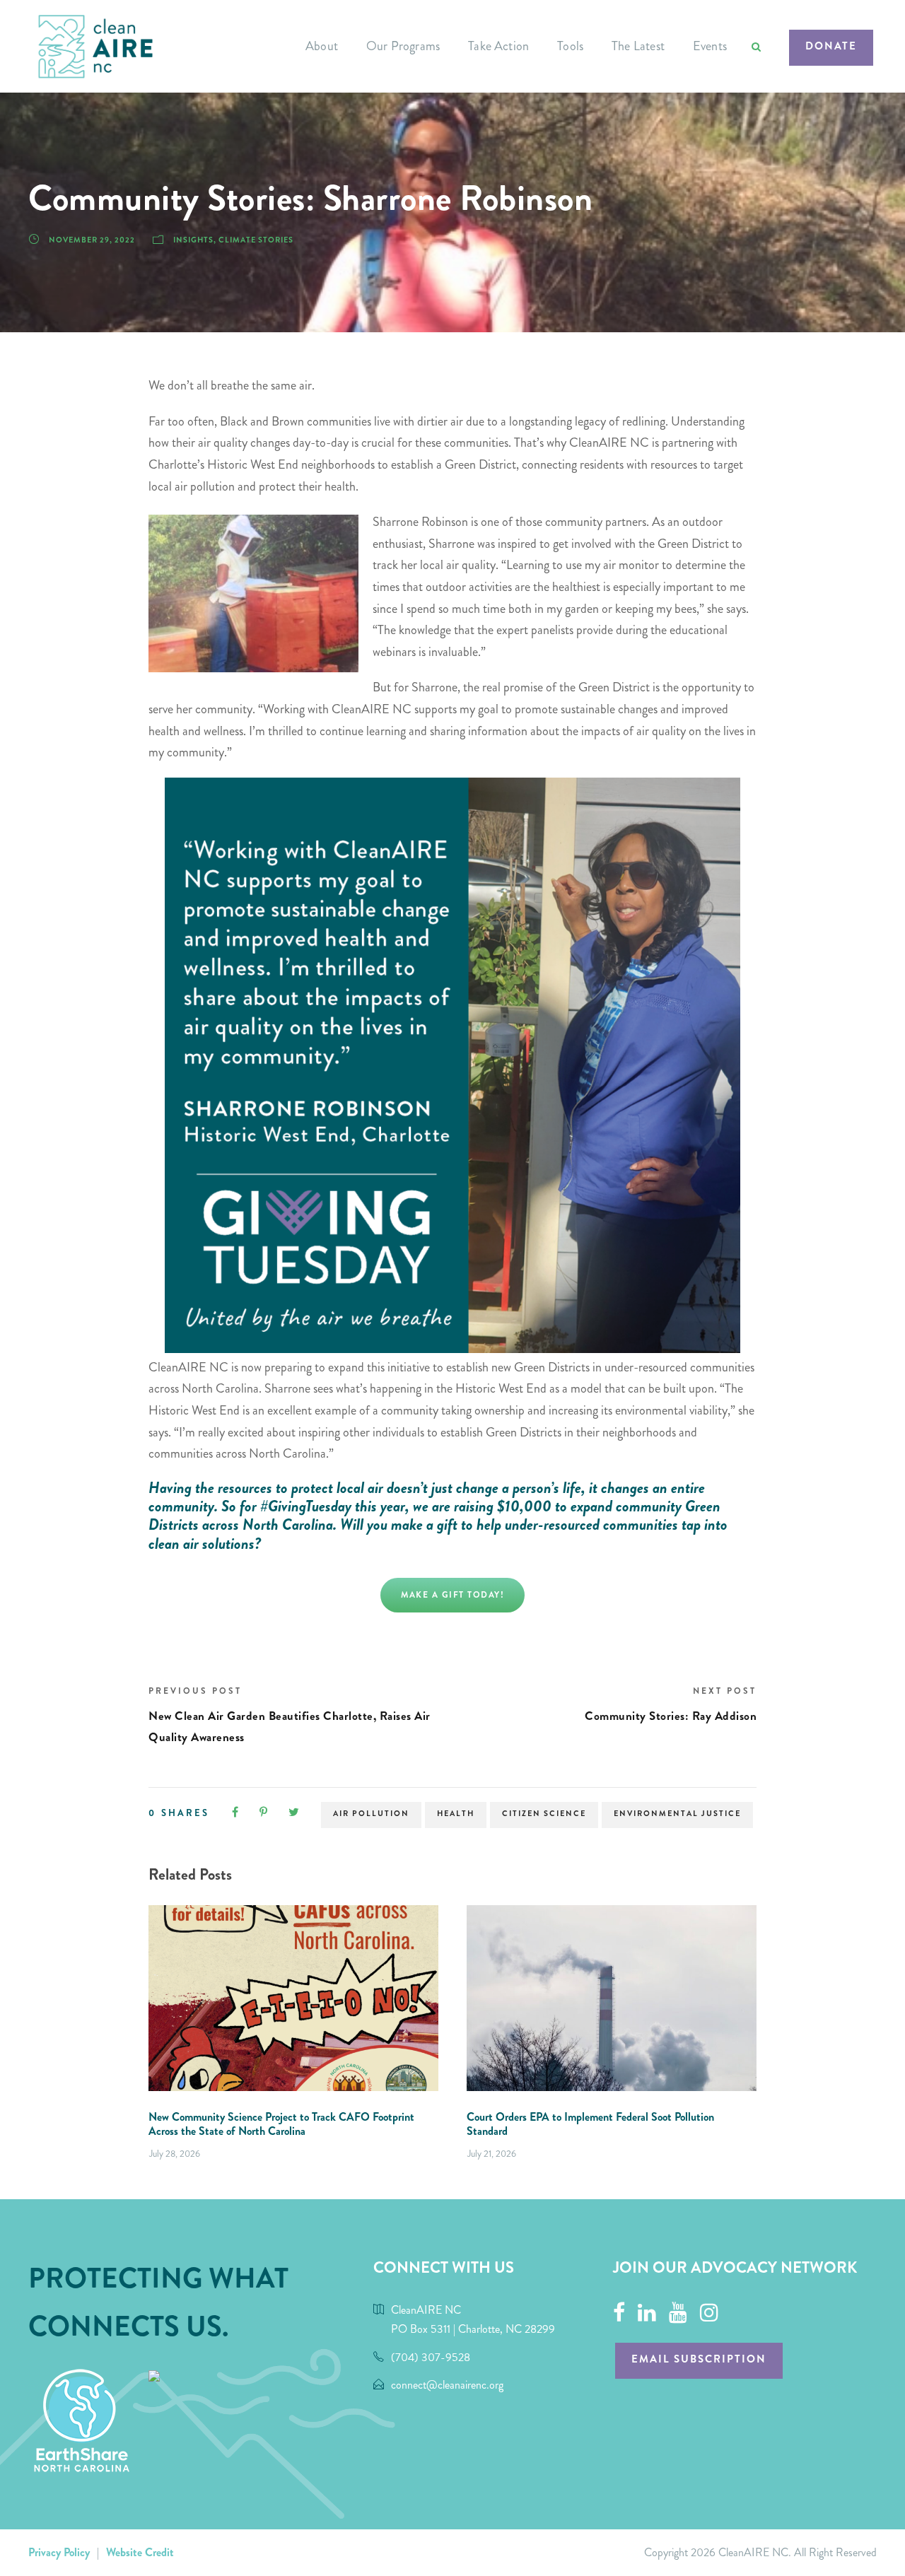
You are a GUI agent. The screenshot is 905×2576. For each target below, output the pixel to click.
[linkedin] (647, 2313)
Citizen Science (544, 1814)
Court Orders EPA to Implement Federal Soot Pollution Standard (590, 2124)
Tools (570, 46)
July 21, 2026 (492, 2154)
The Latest (638, 46)
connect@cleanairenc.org (447, 2385)
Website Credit (140, 2552)
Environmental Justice (677, 1814)
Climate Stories (256, 240)
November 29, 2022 (92, 240)
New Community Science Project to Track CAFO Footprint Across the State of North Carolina (281, 2124)
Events (710, 46)
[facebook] (619, 2313)
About (322, 46)
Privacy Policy (59, 2552)
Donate (831, 46)
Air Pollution (371, 1814)
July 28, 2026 (175, 2154)
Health (456, 1814)
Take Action (498, 46)
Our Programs (403, 46)
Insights (193, 240)
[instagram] (709, 2313)
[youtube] (678, 2313)
